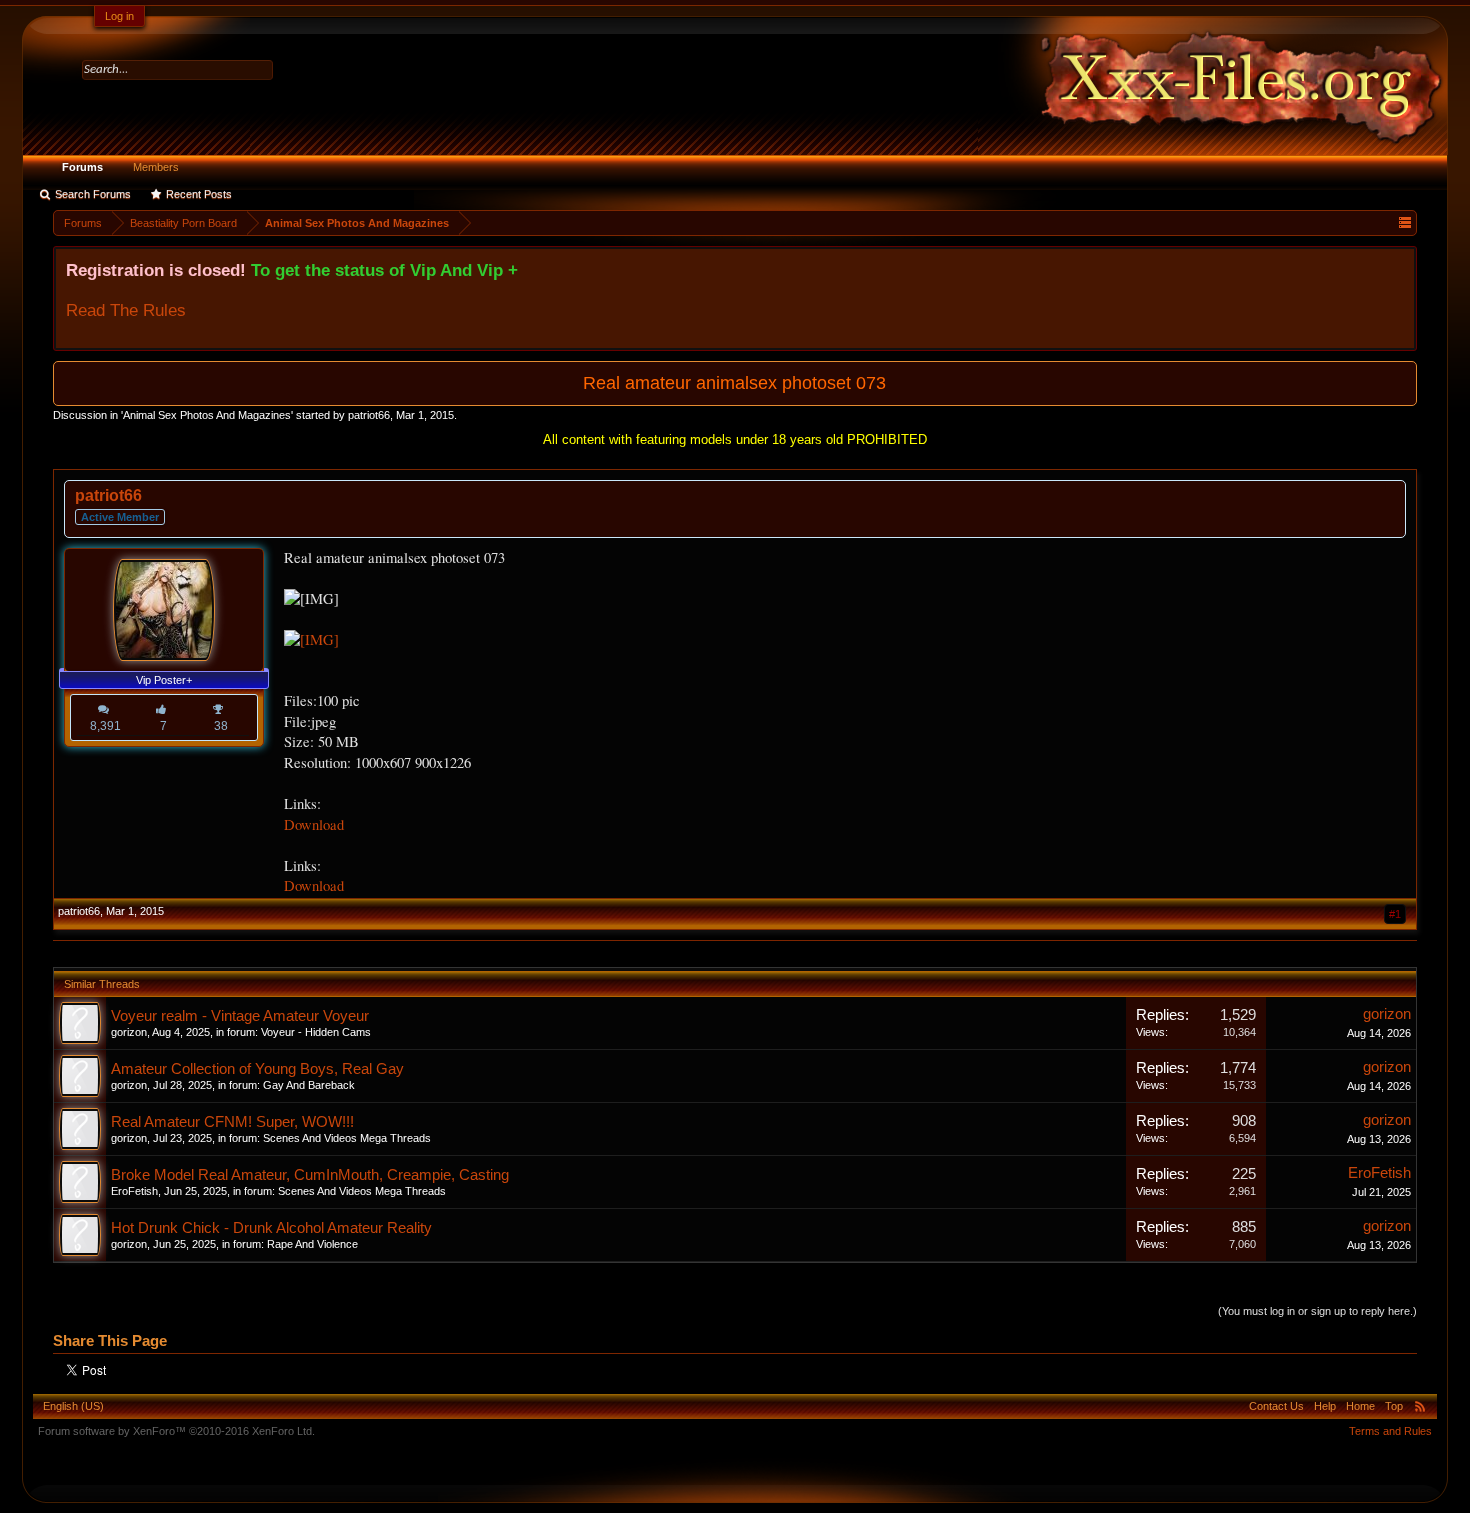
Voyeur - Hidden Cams (316, 1032)
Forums (82, 167)
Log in (119, 16)
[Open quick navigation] (1404, 222)
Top (1394, 1406)
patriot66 (369, 415)
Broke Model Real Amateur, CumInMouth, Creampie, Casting (310, 1175)
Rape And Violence (312, 1244)
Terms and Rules (1390, 1431)
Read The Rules (126, 310)
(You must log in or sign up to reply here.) (1317, 1311)
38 (221, 726)
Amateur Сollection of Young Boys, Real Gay (257, 1069)
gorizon (129, 1032)
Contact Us (1276, 1406)
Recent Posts (199, 194)
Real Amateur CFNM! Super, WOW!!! (232, 1122)
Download (314, 824)
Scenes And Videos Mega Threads (347, 1138)
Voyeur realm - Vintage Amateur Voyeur (240, 1016)
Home (1360, 1406)
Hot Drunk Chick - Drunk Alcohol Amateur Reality (271, 1228)
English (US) (73, 1406)
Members (156, 167)
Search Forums (93, 194)
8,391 (105, 726)
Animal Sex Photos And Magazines (207, 415)
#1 (1395, 914)
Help (1325, 1406)
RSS (1420, 1406)
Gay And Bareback (309, 1085)
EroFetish (134, 1191)
